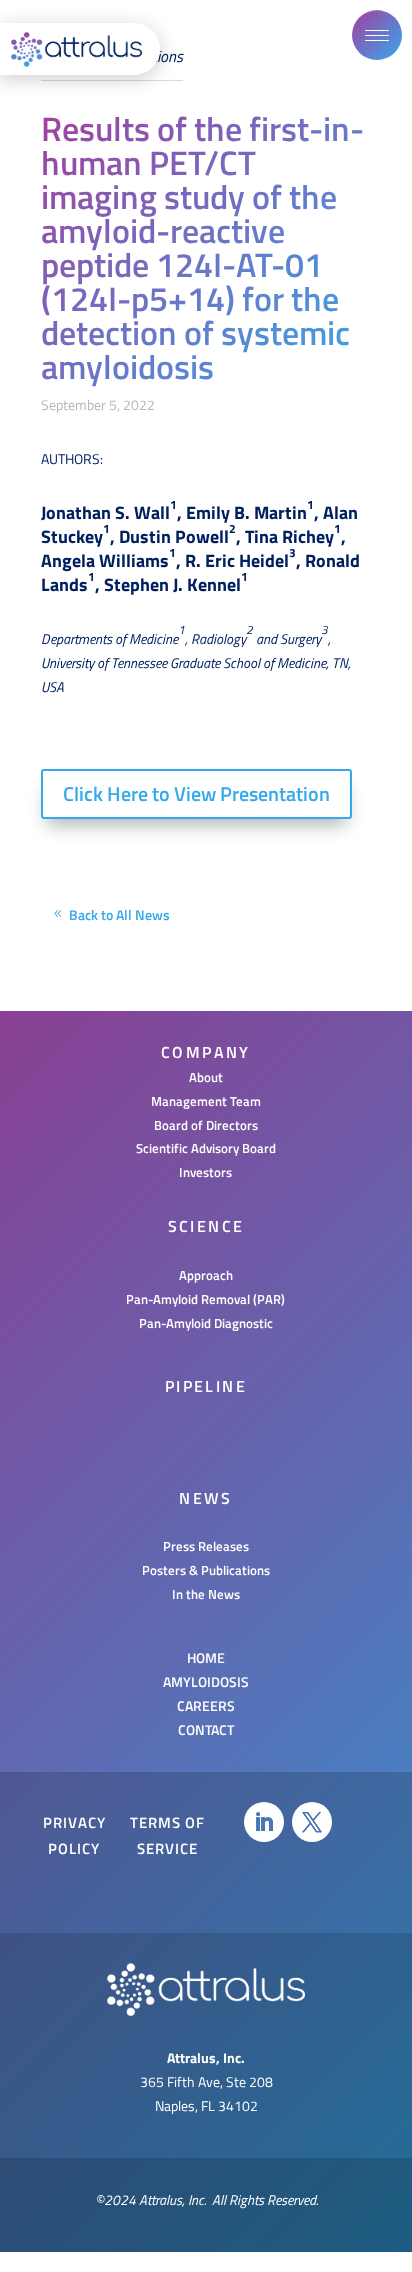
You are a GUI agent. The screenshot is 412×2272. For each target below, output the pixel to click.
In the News (206, 1594)
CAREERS (206, 1705)
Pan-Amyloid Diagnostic (206, 1323)
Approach (206, 1275)
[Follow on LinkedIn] (264, 1822)
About (206, 1077)
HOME (206, 1657)
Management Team (206, 1101)
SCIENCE (206, 1226)
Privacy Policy (74, 1835)
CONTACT (206, 1729)
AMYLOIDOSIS (206, 1681)
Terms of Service (167, 1835)
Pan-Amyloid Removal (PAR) (205, 1299)
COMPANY (206, 1052)
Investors (205, 1172)
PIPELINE (206, 1386)
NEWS (206, 1498)
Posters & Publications (206, 1570)
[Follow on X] (312, 1822)
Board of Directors (206, 1125)
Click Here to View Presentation (196, 793)
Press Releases (206, 1546)
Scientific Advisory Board (206, 1148)
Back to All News (119, 914)
